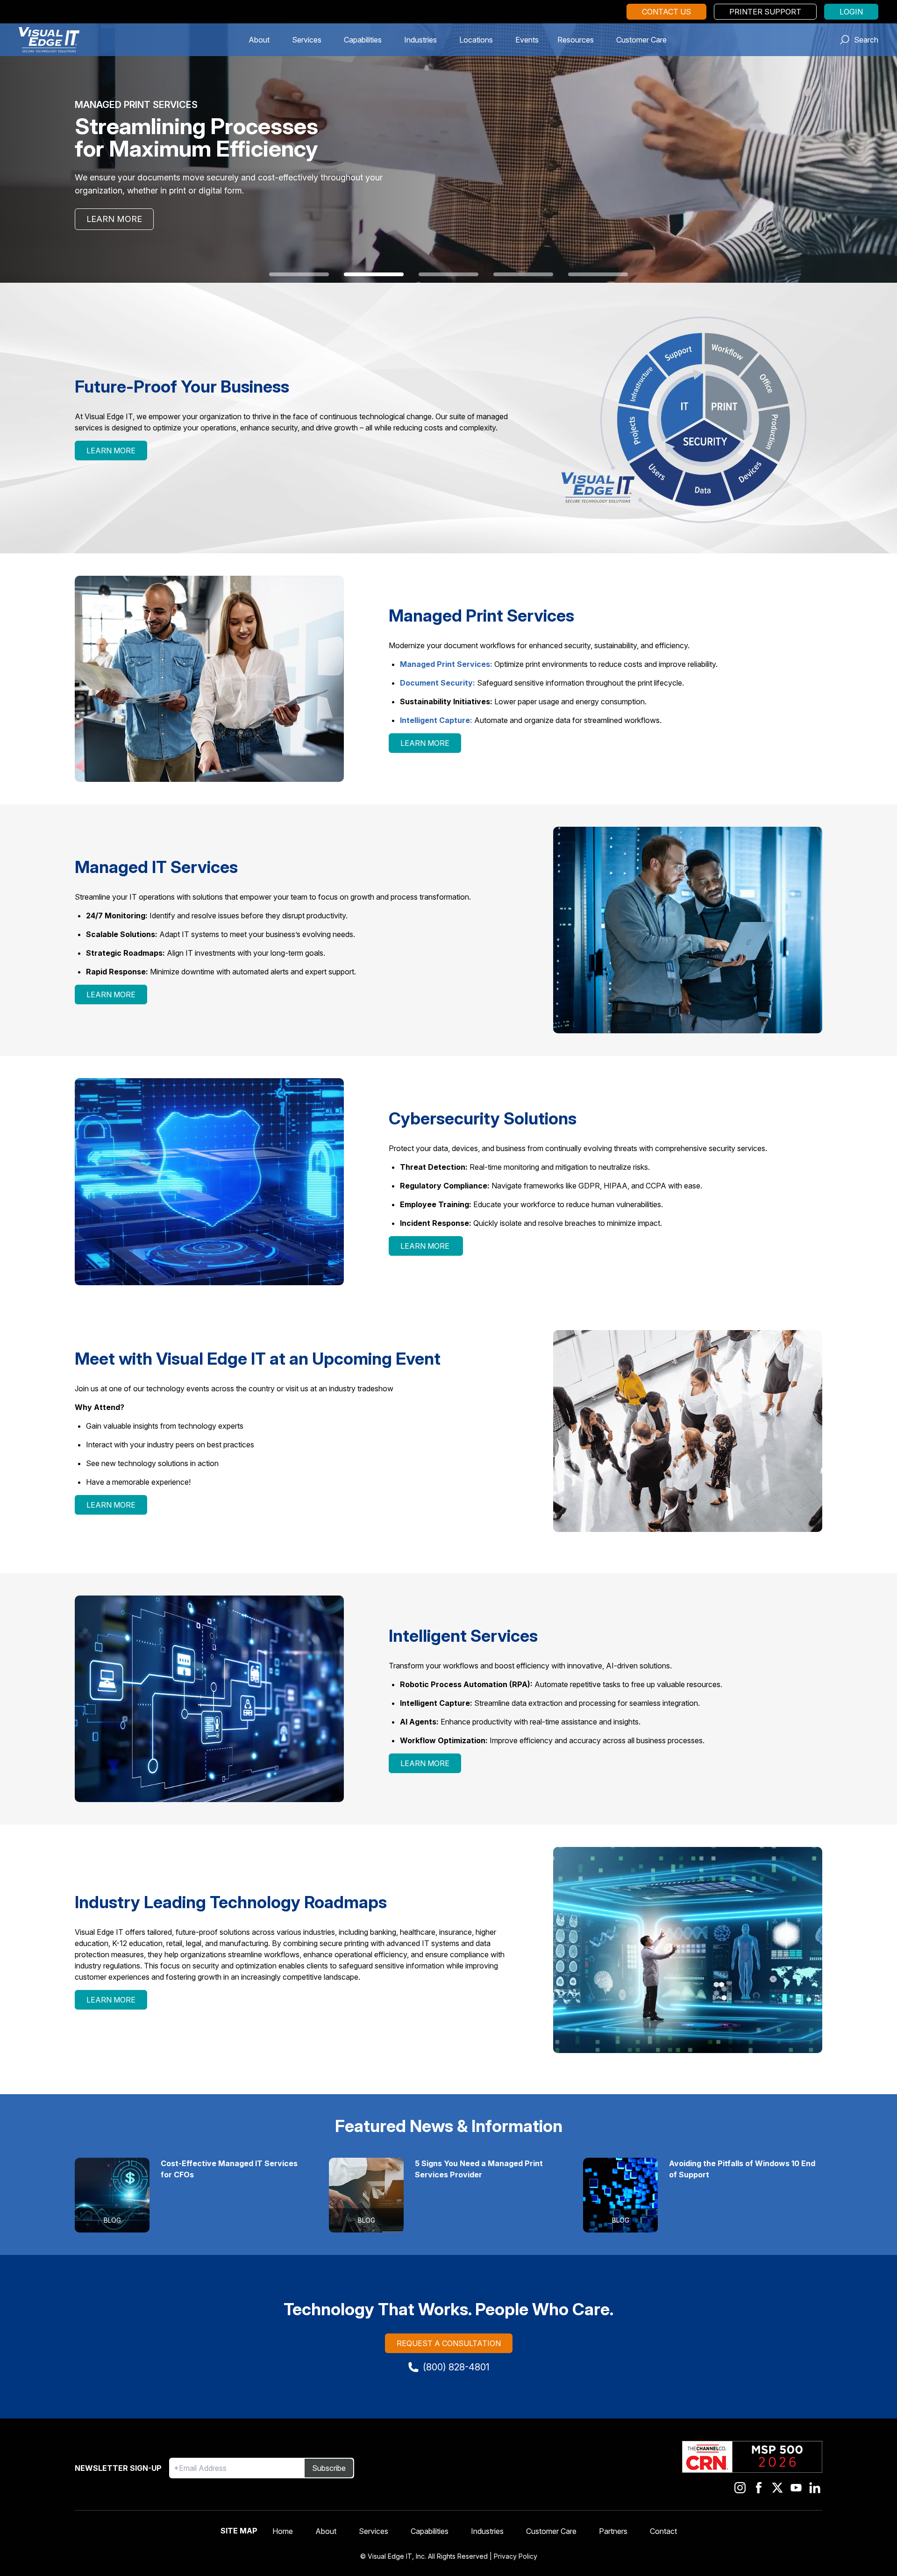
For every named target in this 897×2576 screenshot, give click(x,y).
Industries (420, 40)
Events (527, 40)
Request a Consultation (449, 2343)
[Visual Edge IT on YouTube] (796, 2488)
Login (851, 12)
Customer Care (641, 40)
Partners (613, 2531)
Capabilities (363, 40)
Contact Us (666, 12)
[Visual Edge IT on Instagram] (740, 2488)
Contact (663, 2531)
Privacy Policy (516, 2556)
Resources (576, 40)
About (259, 40)
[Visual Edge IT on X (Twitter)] (777, 2488)
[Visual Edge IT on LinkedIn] (815, 2488)
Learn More (114, 219)
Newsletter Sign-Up (118, 2468)
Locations (476, 40)
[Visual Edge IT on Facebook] (759, 2488)
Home (283, 2531)
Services (307, 40)
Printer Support (765, 12)
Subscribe (329, 2468)
